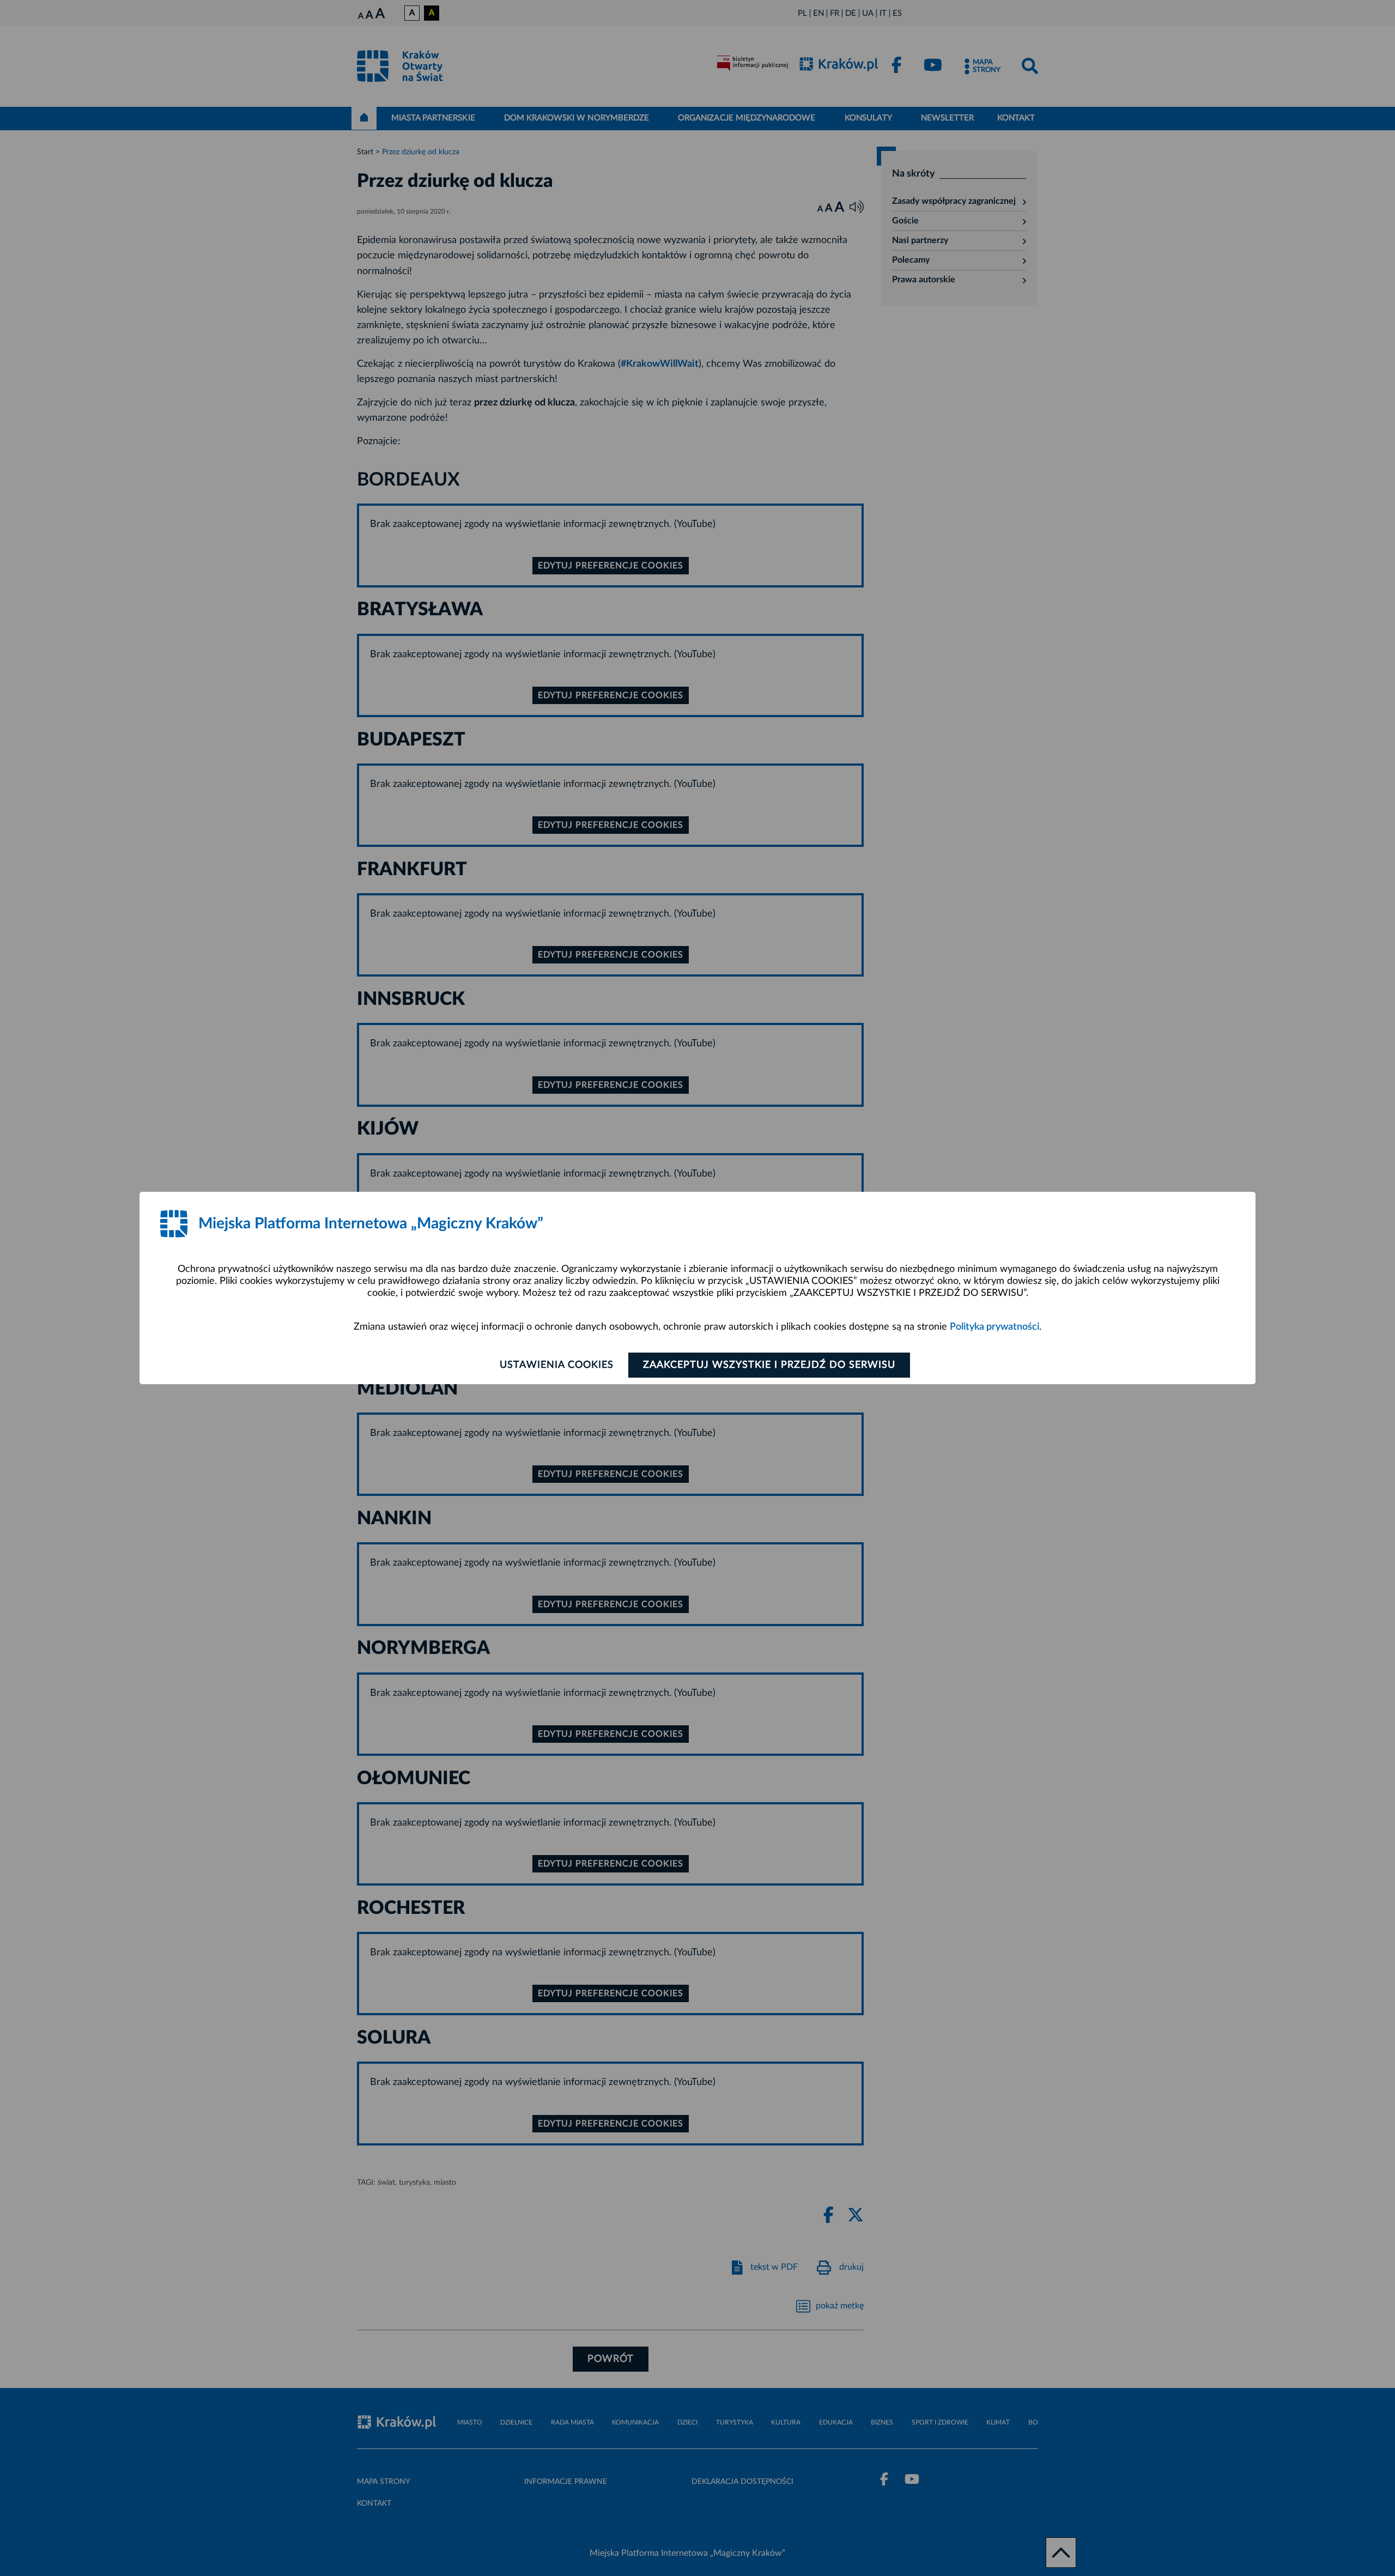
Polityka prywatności (994, 1327)
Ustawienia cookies (557, 1365)
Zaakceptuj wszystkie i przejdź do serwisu (769, 1365)
